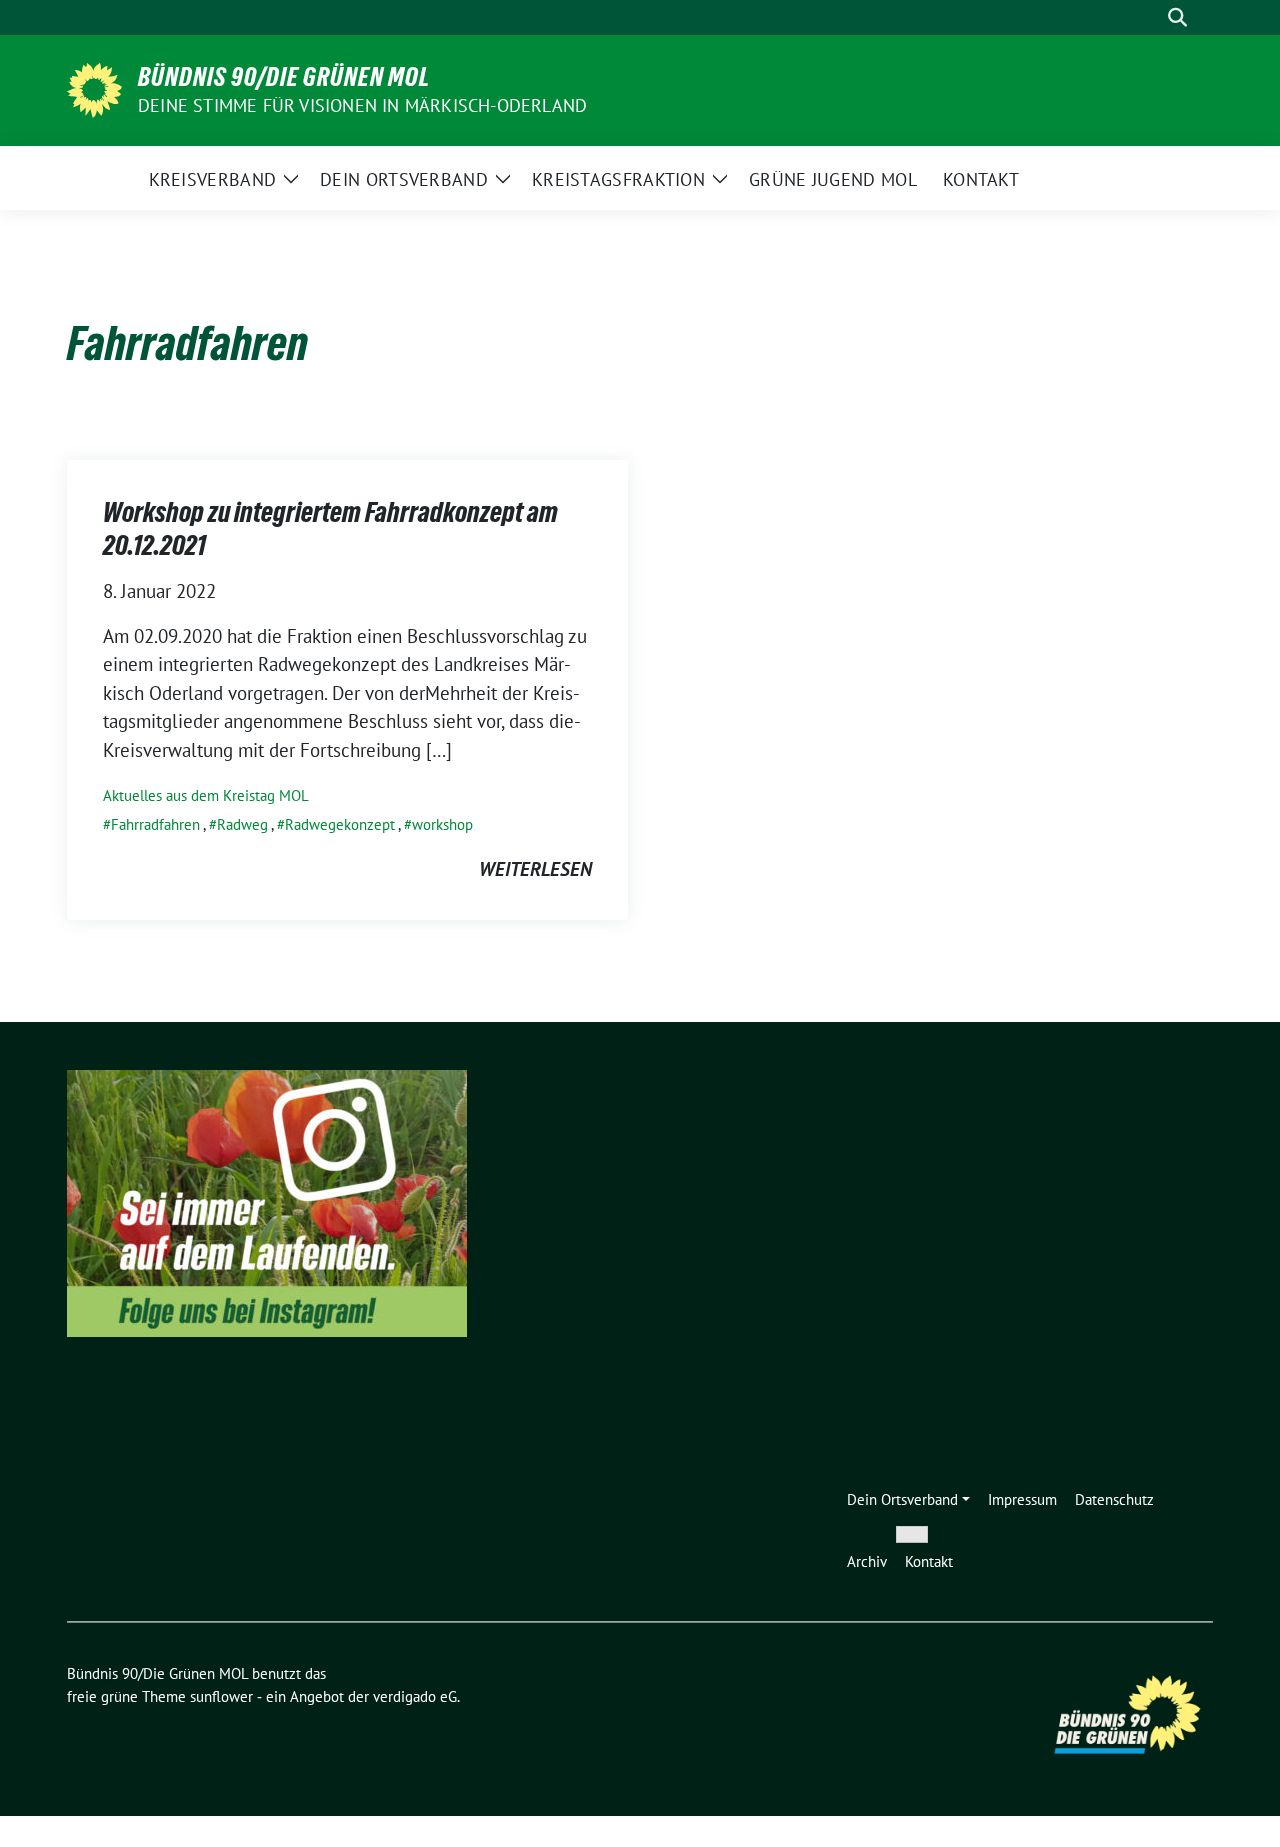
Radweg (242, 824)
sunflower (221, 1696)
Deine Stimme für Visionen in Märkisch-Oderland (362, 105)
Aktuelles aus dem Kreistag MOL (206, 795)
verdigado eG (415, 1696)
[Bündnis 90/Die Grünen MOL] (94, 88)
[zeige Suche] (1177, 17)
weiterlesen (535, 869)
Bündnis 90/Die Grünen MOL (284, 77)
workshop (442, 824)
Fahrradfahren (155, 824)
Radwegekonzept (340, 824)
